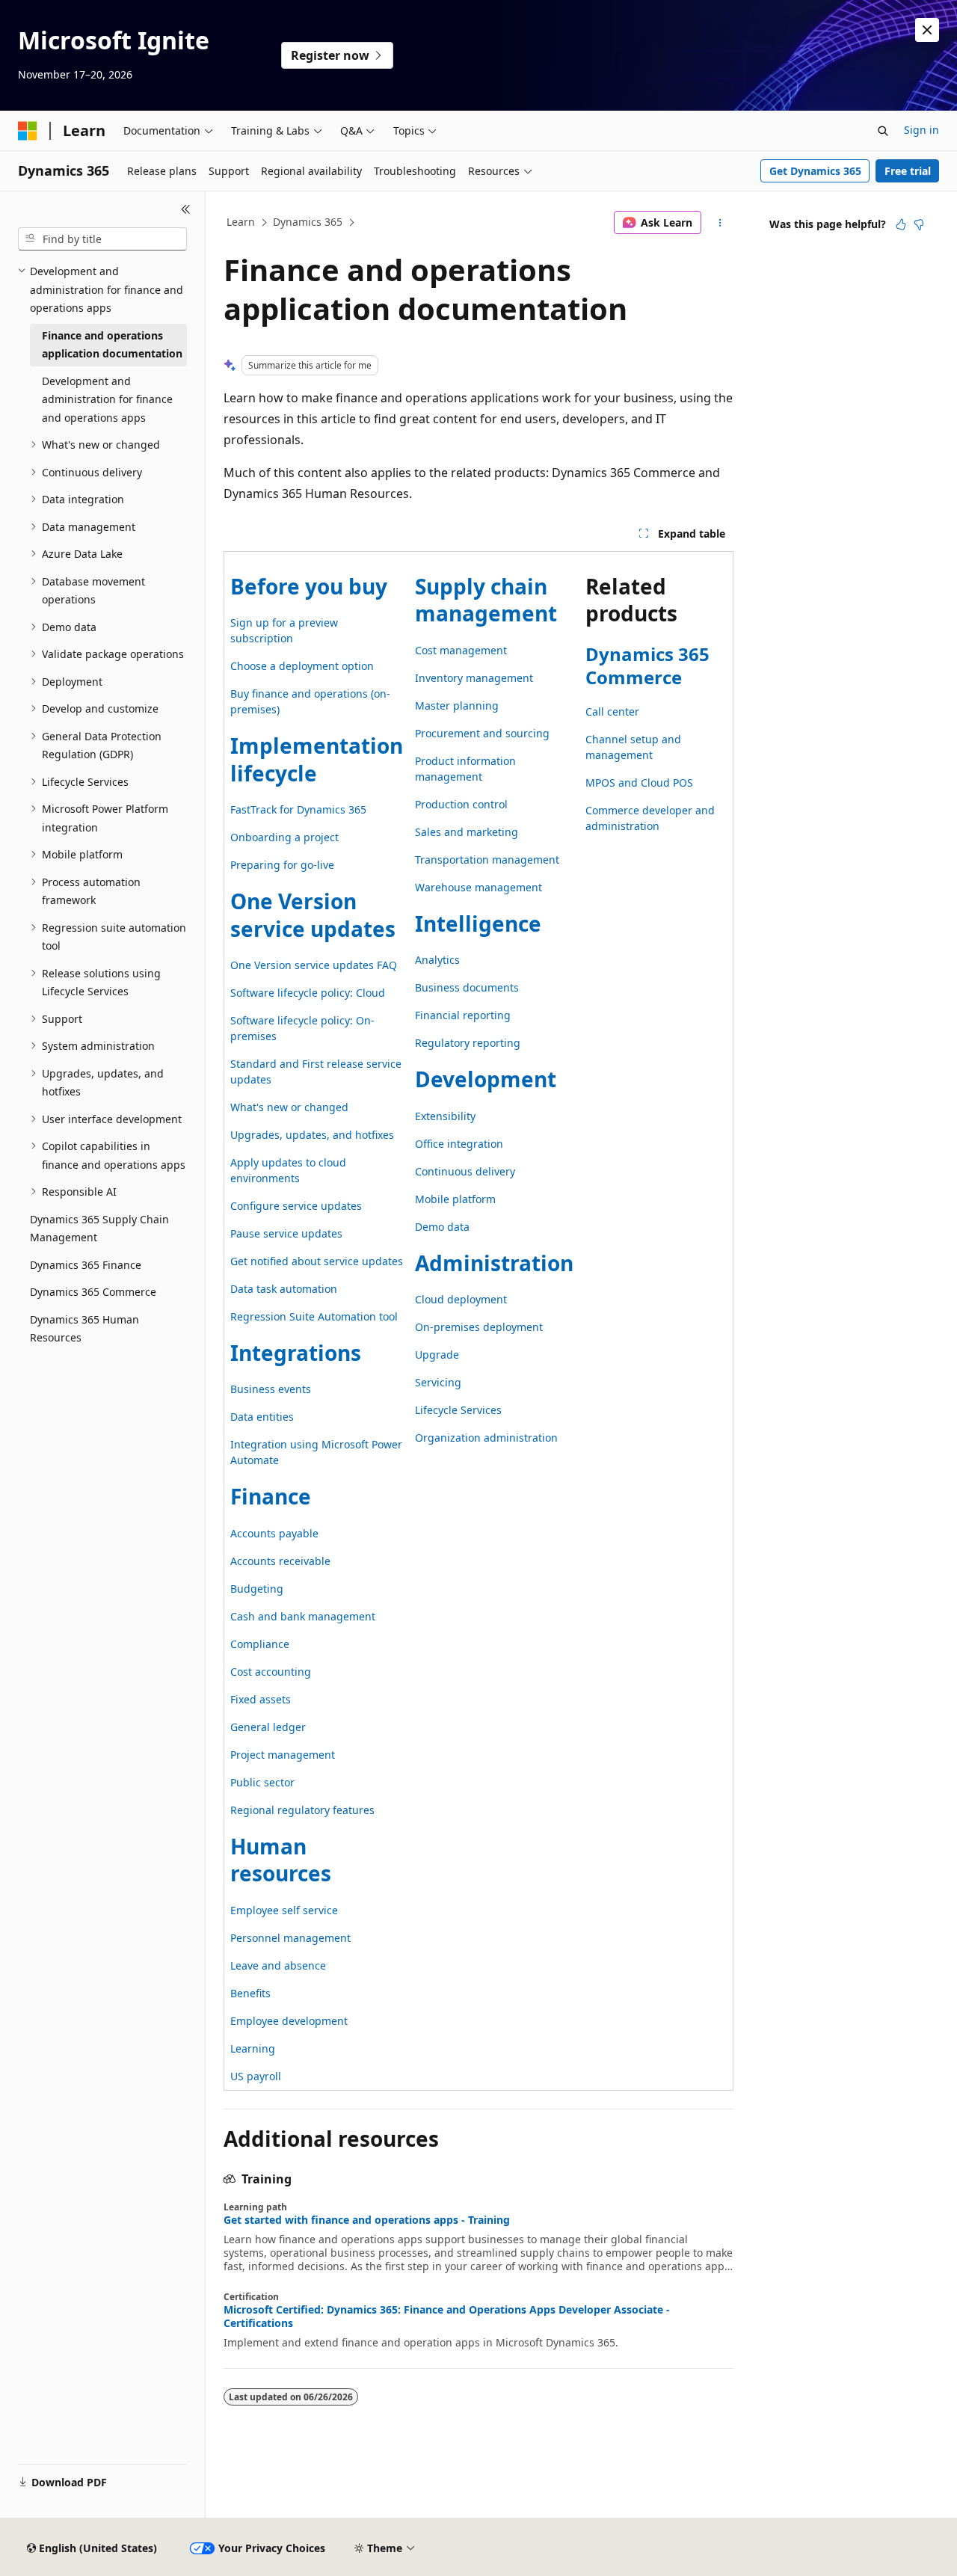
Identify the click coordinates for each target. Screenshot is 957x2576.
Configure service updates (296, 1206)
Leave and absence (278, 1965)
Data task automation (284, 1289)
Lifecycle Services (458, 1410)
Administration (494, 1263)
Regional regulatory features (302, 1810)
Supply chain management (486, 600)
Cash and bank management (303, 1616)
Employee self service (284, 1910)
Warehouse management (478, 887)
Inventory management (474, 678)
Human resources (281, 1860)
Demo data (442, 1227)
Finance (271, 1496)
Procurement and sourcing (482, 733)
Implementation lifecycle (317, 759)
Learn (241, 222)
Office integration (459, 1144)
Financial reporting (463, 1015)
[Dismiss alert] (927, 30)
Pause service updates (286, 1233)
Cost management (461, 650)
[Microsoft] (28, 131)
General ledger (268, 1727)
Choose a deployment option (302, 666)
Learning (253, 2048)
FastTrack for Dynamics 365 (298, 809)
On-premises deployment (479, 1327)
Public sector (262, 1782)
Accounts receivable (280, 1561)
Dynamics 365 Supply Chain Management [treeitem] (99, 1229)
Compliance (260, 1644)
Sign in (921, 130)
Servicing (438, 1382)
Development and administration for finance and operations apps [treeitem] (107, 399)
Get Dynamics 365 (815, 171)
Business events (271, 1389)
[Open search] (883, 131)
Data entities (262, 1417)
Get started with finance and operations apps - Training (367, 2220)
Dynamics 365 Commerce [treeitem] (93, 1292)
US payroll (256, 2076)
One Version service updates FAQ (314, 965)
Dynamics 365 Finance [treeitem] (86, 1265)
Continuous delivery (465, 1171)
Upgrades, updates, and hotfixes (312, 1135)
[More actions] (720, 223)
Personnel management (290, 1938)
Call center (612, 711)
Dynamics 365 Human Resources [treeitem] (84, 1329)
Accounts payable (274, 1533)
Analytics (437, 960)
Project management (283, 1755)
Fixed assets (261, 1699)
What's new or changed (289, 1107)
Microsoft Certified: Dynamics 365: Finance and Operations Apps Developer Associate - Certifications (447, 2317)
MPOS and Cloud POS (639, 783)
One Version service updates (313, 914)
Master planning (457, 706)
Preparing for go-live (282, 865)
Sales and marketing (467, 832)
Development (486, 1079)
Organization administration (486, 1438)
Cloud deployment (461, 1299)
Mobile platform (455, 1199)
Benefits (250, 1993)
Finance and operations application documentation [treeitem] (112, 345)
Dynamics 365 (308, 222)
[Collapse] (186, 209)
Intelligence (478, 923)
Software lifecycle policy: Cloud (308, 993)
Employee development (289, 2021)
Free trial (908, 171)
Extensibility (445, 1116)
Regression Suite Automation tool (314, 1316)
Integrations (296, 1353)
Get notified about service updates (317, 1261)
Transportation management (487, 860)
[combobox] (102, 239)
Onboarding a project (284, 837)
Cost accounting (271, 1672)
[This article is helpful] (901, 224)
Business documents (467, 987)
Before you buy (309, 586)
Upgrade (437, 1355)
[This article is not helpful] (919, 224)
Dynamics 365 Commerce (647, 665)
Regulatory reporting (468, 1043)
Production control (461, 804)
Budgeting (257, 1589)
